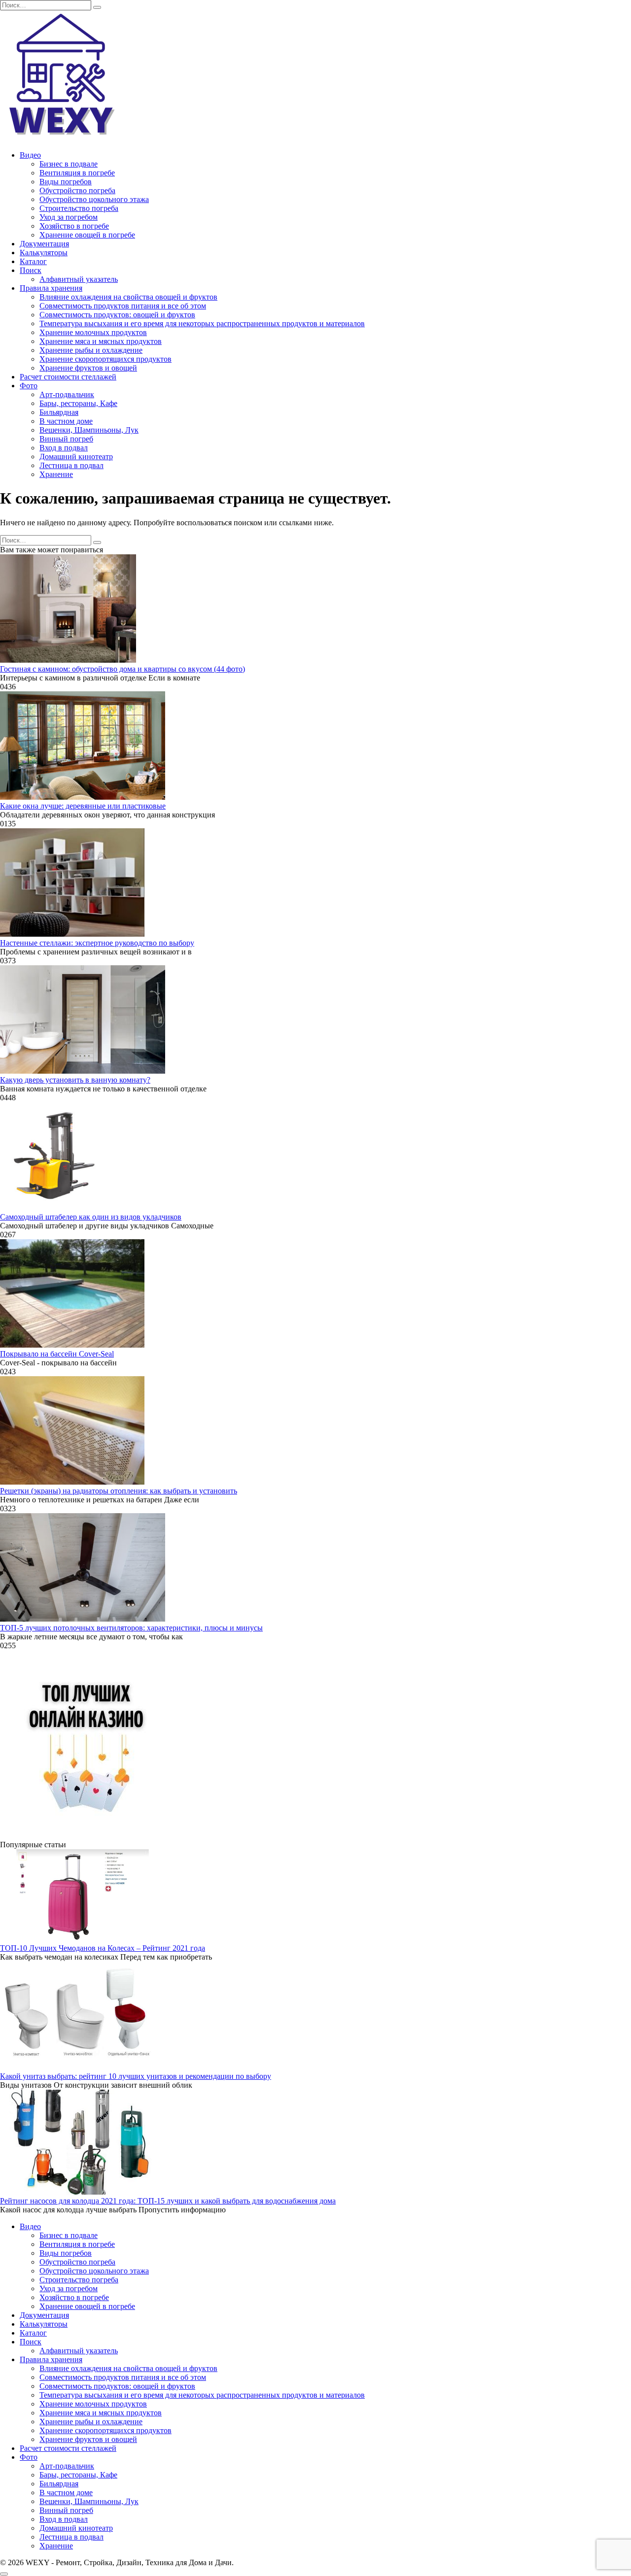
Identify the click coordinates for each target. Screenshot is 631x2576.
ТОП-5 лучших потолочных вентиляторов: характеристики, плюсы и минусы (131, 1628)
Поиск (31, 270)
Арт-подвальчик (67, 394)
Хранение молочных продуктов (93, 332)
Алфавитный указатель (79, 279)
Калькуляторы (44, 253)
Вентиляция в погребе (77, 173)
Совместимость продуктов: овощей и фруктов (117, 315)
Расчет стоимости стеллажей (68, 377)
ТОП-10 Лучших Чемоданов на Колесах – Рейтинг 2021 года (103, 1948)
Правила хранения (51, 288)
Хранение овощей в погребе (87, 235)
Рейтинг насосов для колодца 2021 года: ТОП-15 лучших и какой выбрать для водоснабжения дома (168, 2201)
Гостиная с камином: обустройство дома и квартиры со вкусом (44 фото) (123, 669)
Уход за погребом (69, 217)
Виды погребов (66, 182)
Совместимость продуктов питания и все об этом (123, 306)
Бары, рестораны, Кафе (78, 403)
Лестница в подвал (71, 465)
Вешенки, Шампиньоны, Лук (89, 430)
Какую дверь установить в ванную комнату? (75, 1080)
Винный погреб (66, 439)
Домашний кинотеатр (76, 457)
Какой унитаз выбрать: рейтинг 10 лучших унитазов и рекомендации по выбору (136, 2076)
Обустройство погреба (77, 190)
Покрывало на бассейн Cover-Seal (57, 1354)
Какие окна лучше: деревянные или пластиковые (83, 806)
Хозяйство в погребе (74, 226)
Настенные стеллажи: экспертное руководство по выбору (97, 943)
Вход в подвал (64, 448)
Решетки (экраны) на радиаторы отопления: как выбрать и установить (119, 1491)
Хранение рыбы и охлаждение (91, 350)
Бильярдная (59, 412)
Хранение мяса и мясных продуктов (101, 341)
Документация (44, 244)
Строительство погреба (79, 208)
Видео (30, 155)
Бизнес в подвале (69, 164)
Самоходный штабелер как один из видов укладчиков (91, 1217)
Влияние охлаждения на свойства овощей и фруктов (128, 297)
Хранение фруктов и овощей (88, 368)
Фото (29, 386)
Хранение (56, 474)
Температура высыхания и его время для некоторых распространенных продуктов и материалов (202, 323)
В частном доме (66, 421)
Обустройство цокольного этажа (94, 199)
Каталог (33, 261)
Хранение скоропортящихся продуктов (105, 359)
